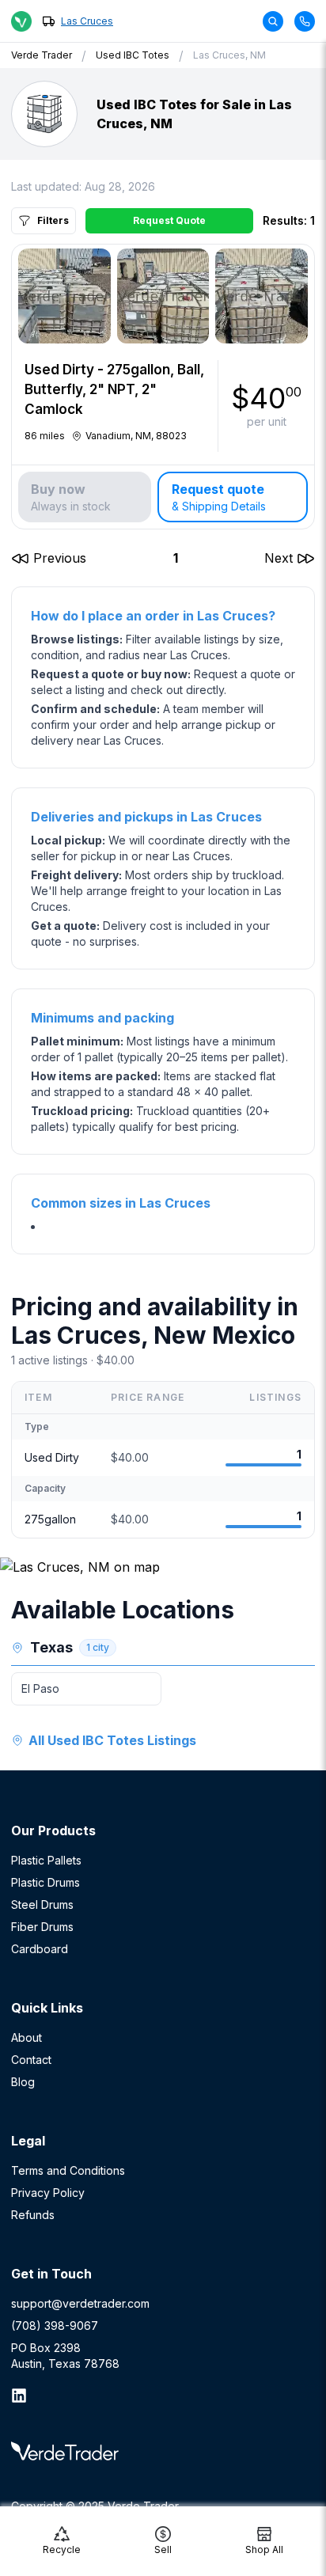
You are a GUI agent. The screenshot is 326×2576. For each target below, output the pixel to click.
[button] (49, 558)
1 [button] (176, 558)
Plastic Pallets (46, 1860)
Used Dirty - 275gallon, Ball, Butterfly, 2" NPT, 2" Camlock (114, 389)
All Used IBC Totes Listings (112, 1740)
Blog (23, 2082)
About (27, 2037)
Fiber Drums (42, 1927)
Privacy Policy (48, 2193)
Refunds (33, 2215)
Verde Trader (42, 55)
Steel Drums (42, 1904)
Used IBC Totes (133, 55)
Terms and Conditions (68, 2170)
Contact (31, 2060)
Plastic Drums (45, 1882)
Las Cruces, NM (229, 55)
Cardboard (40, 1949)
